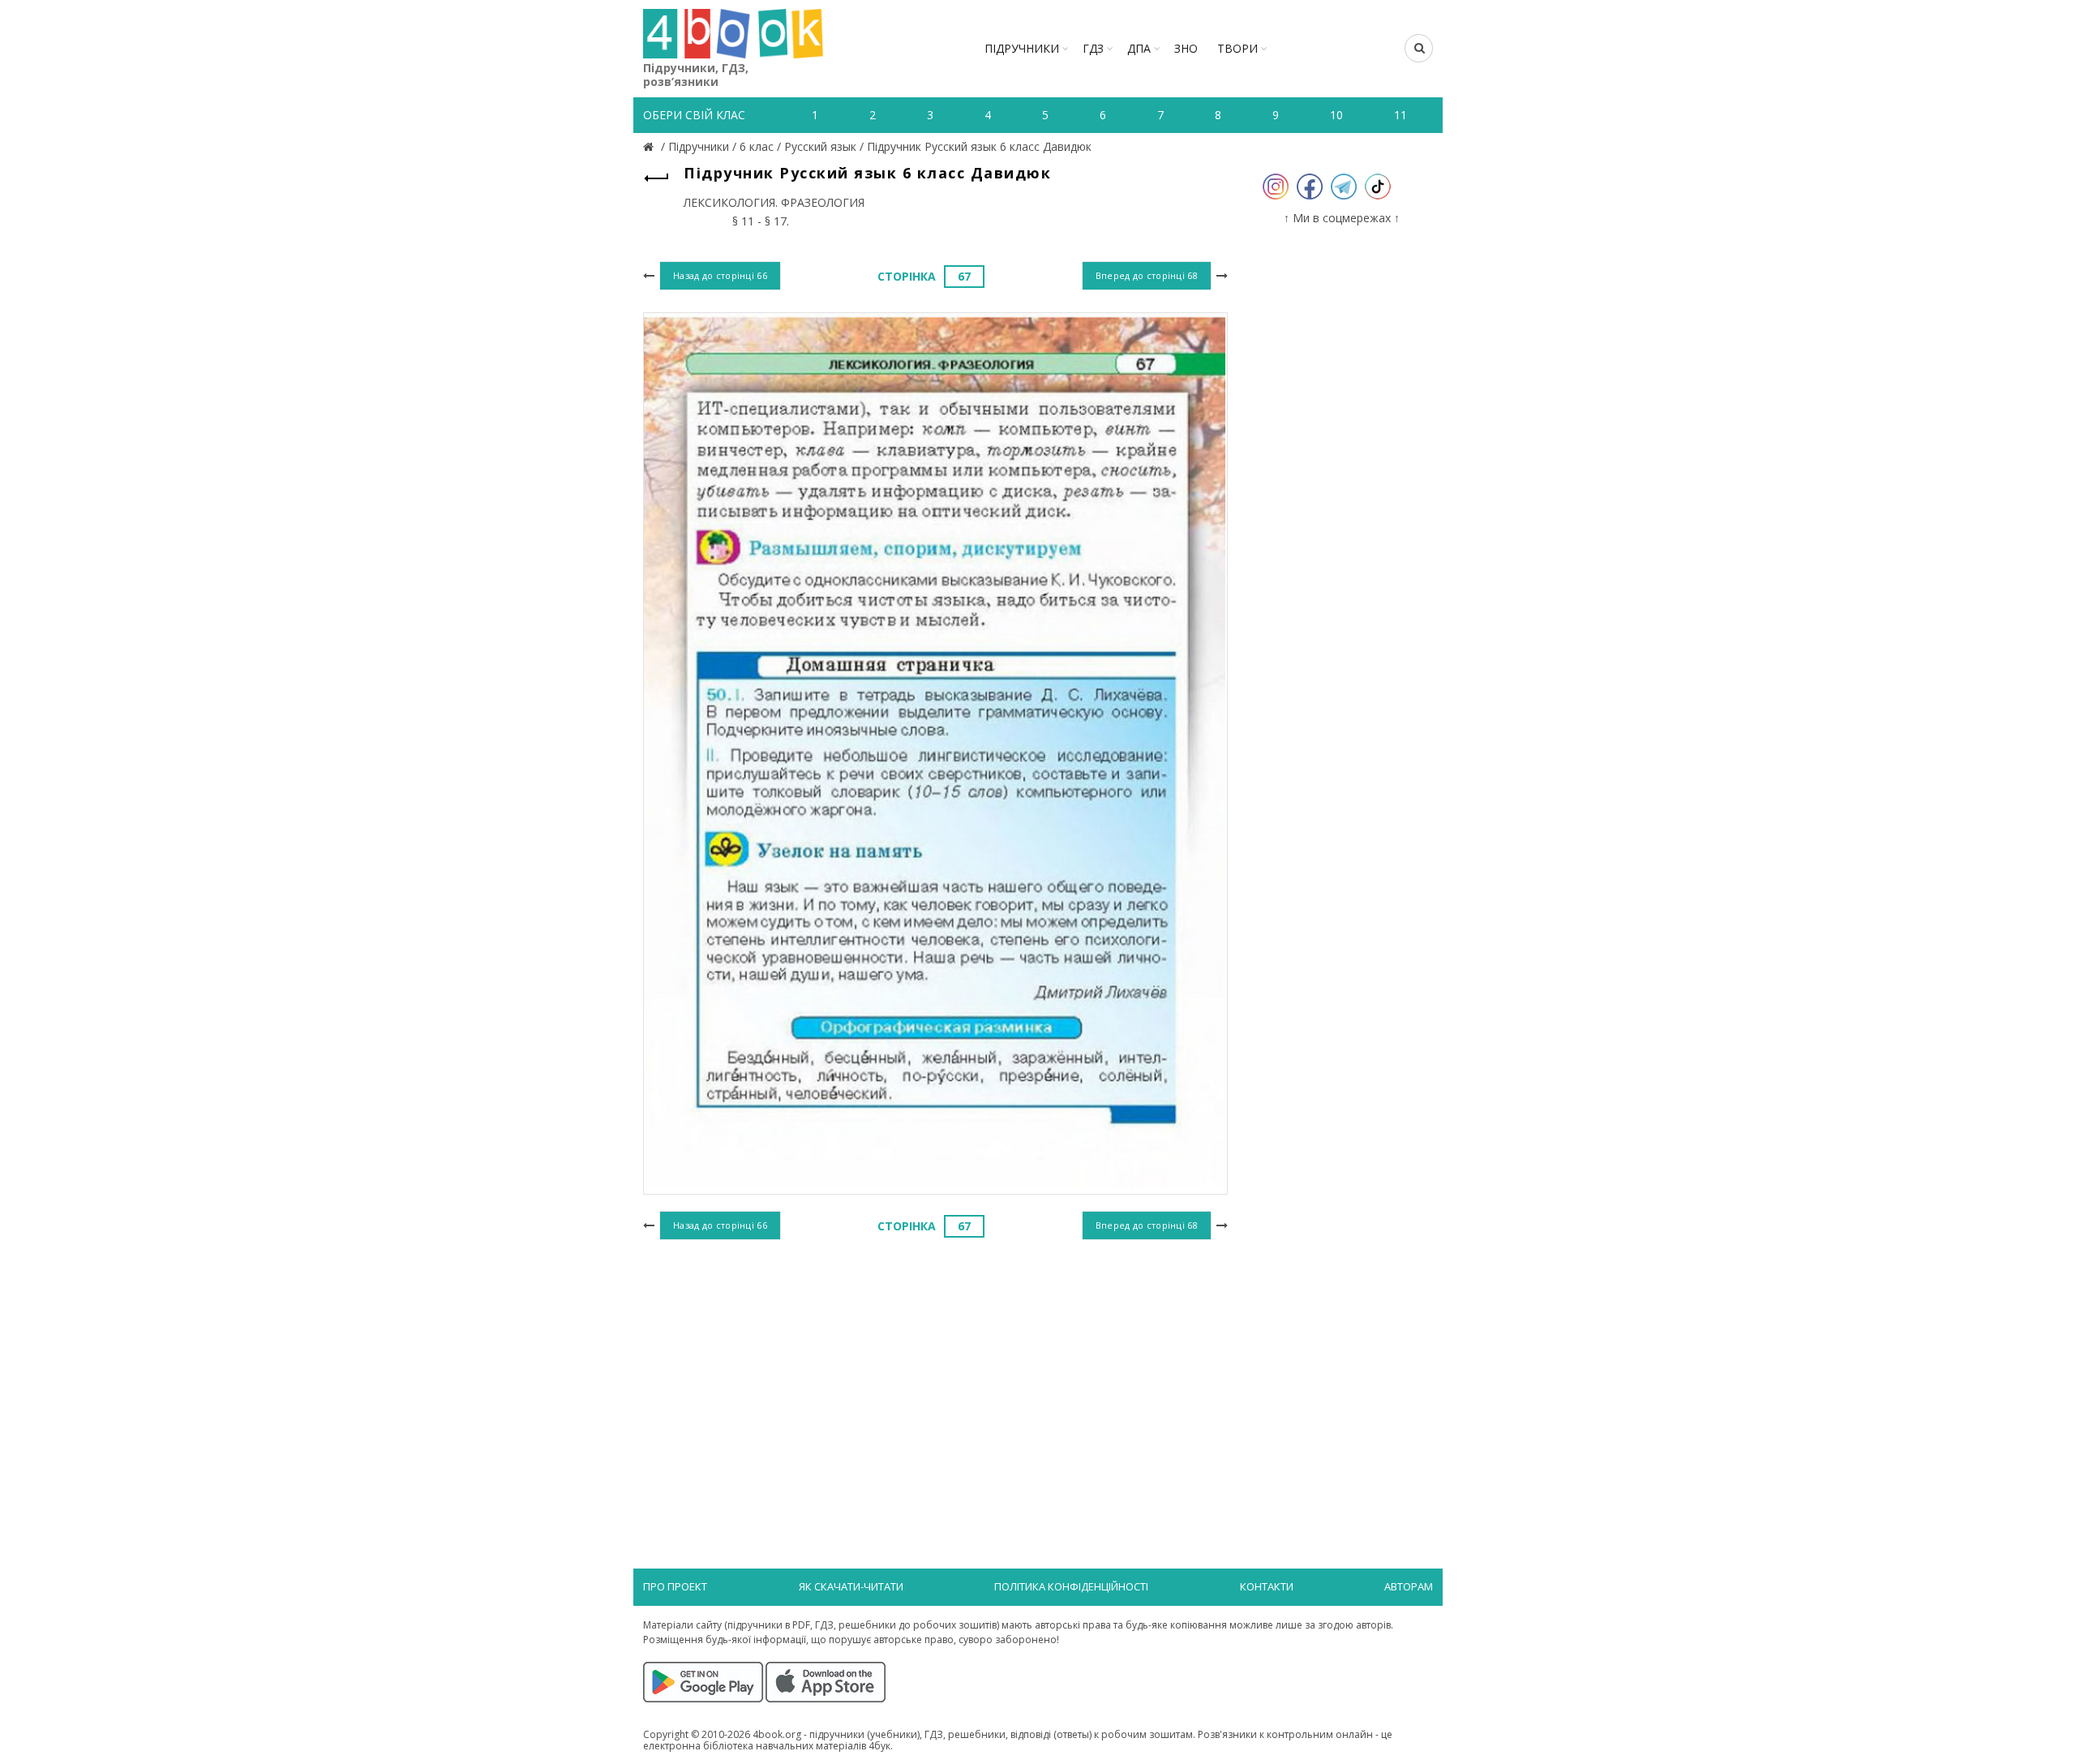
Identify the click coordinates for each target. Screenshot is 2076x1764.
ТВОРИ (1237, 48)
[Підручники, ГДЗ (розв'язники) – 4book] (650, 146)
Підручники (1022, 48)
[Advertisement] (935, 1377)
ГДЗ (1093, 48)
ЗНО (1186, 48)
